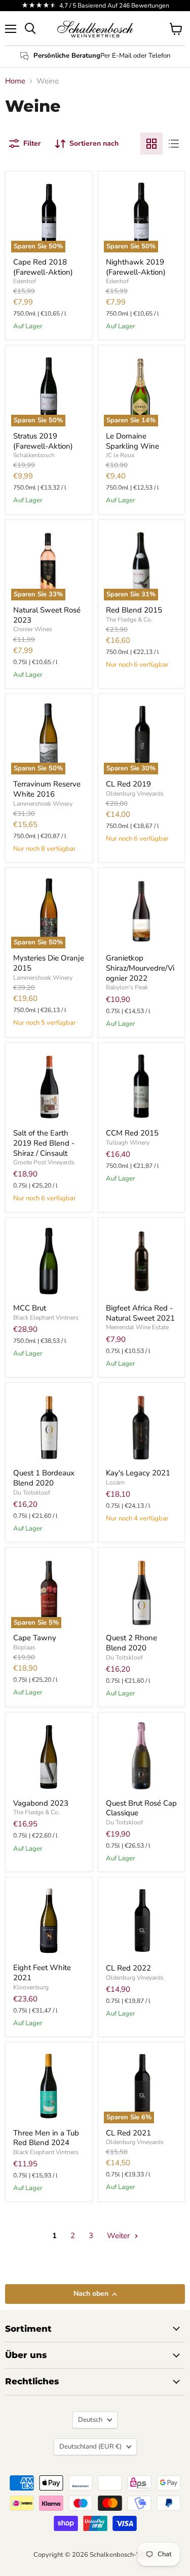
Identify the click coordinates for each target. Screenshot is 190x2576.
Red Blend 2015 (134, 610)
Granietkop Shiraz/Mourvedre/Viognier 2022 (140, 968)
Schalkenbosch (34, 455)
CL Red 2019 (128, 784)
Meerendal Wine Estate (137, 1327)
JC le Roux (120, 455)
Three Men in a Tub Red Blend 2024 (46, 2138)
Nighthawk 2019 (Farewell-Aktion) (136, 267)
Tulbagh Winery (128, 1143)
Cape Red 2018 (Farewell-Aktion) (43, 267)
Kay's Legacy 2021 (138, 1473)
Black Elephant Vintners (46, 1318)
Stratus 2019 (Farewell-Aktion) (43, 441)
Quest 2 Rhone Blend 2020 (131, 1643)
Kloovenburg (31, 1987)
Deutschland (90, 2447)
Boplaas (24, 1647)
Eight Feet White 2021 (42, 1973)
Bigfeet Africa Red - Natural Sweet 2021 (140, 1313)
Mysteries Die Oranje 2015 (49, 963)
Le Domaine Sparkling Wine (132, 441)
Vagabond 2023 (41, 1803)
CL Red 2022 (128, 1968)
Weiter (119, 2236)
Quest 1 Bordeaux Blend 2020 (44, 1478)
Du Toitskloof (32, 1493)
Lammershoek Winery (43, 804)
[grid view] (151, 144)
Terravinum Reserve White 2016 (47, 789)
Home (15, 81)
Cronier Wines (33, 629)
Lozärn (115, 1482)
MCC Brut (30, 1308)
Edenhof (25, 281)
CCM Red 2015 (132, 1133)
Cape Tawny (35, 1638)
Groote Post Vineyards (44, 1162)
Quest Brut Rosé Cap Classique (141, 1808)
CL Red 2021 (128, 2133)
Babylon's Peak (127, 987)
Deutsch (90, 2420)
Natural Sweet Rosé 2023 (47, 615)
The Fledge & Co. (129, 620)
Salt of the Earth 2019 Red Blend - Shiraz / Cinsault (44, 1143)
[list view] (174, 144)
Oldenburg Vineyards (135, 794)
